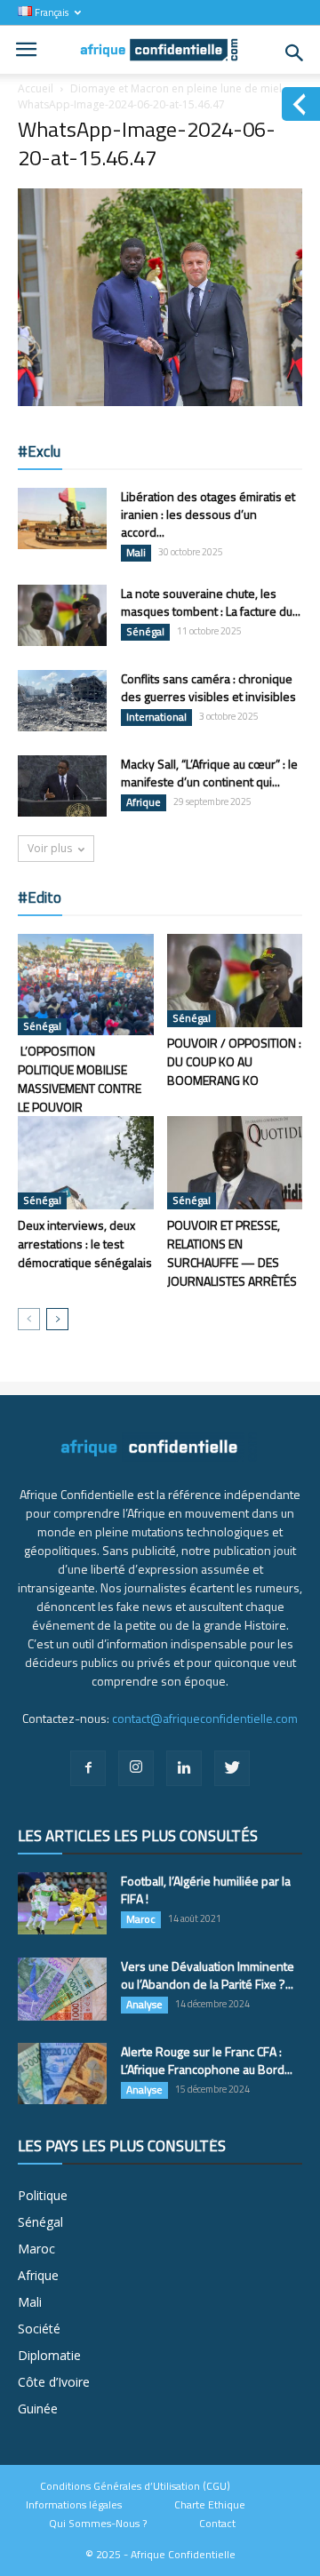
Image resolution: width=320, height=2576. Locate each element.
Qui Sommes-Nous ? (98, 2524)
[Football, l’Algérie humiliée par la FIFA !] (62, 1903)
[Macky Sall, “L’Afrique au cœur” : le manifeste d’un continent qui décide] (62, 786)
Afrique (144, 802)
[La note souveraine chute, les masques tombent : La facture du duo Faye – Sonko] (62, 615)
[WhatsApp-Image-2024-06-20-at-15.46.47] (160, 402)
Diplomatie (49, 2355)
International (156, 717)
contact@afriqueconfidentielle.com (205, 1718)
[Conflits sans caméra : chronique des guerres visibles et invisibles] (62, 701)
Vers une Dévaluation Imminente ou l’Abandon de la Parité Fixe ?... (208, 1975)
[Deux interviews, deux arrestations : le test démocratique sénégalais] (86, 1163)
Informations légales (74, 2505)
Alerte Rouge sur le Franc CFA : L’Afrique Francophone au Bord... (207, 2060)
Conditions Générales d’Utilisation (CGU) (135, 2486)
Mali (136, 553)
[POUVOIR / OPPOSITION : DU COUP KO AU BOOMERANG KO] (235, 981)
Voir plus (50, 848)
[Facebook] (88, 1768)
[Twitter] (232, 1768)
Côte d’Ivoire (54, 2382)
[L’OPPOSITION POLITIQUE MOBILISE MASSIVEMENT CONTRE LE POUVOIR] (86, 985)
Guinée (38, 2409)
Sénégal (145, 632)
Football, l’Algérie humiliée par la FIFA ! (206, 1890)
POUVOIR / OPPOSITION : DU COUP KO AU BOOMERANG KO (234, 1061)
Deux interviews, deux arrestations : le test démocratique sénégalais (85, 1244)
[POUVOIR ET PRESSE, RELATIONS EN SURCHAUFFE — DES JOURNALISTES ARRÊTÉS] (235, 1163)
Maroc (141, 1919)
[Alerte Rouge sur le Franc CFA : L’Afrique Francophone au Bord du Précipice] (62, 2074)
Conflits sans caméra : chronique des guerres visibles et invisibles (208, 687)
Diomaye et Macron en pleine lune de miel (176, 88)
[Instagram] (136, 1768)
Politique (43, 2195)
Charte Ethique (210, 2505)
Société (39, 2329)
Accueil (36, 88)
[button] (295, 53)
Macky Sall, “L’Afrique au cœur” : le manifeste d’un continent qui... (209, 773)
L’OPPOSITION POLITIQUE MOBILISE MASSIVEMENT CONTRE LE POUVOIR (80, 1079)
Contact (217, 2524)
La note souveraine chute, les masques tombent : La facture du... (211, 602)
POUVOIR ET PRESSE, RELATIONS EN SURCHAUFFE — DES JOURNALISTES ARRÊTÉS (232, 1253)
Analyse (144, 2005)
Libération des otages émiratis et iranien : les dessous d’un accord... (208, 514)
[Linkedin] (184, 1768)
